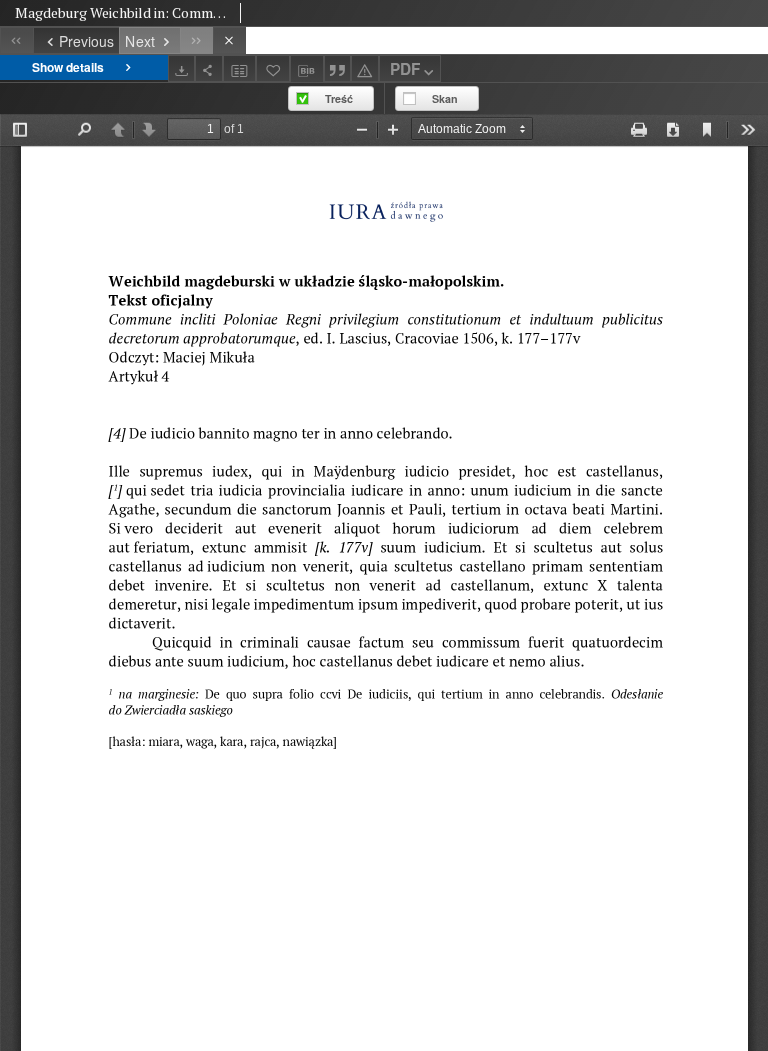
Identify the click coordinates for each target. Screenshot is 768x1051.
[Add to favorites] (273, 68)
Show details (68, 67)
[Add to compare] (240, 68)
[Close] (229, 40)
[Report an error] (365, 68)
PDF (405, 69)
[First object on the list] (16, 40)
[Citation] (338, 68)
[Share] (209, 68)
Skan (445, 98)
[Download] (182, 68)
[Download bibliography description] (307, 69)
